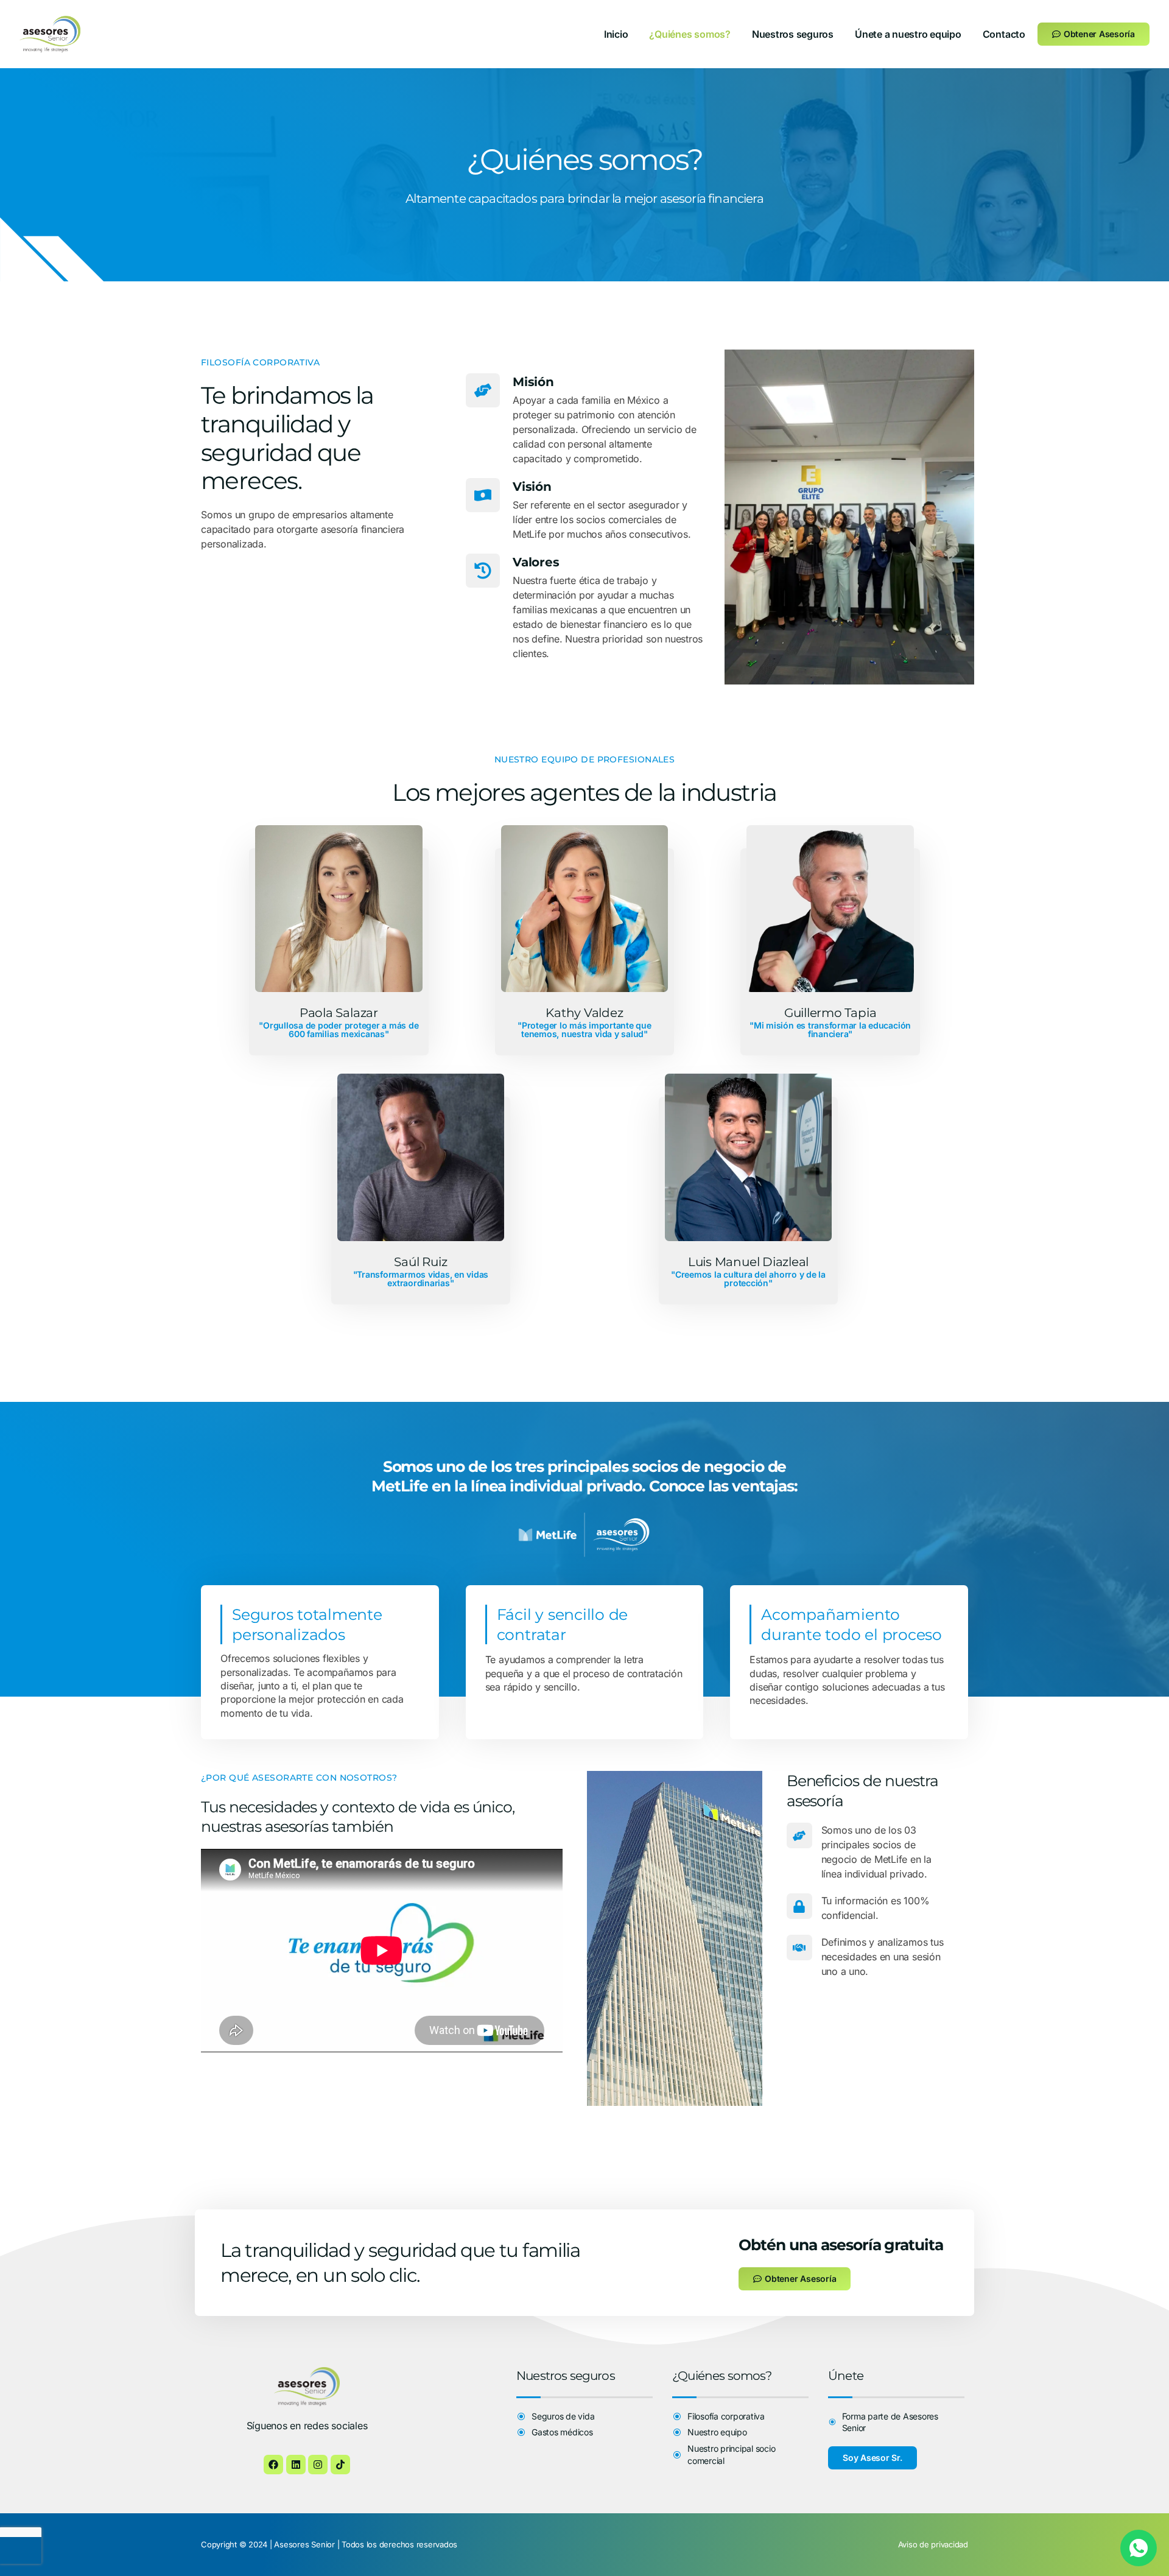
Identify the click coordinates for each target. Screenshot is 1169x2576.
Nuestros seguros (793, 34)
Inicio (616, 34)
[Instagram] (318, 2465)
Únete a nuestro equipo (908, 34)
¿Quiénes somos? (690, 34)
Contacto (1004, 34)
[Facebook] (273, 2465)
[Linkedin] (296, 2465)
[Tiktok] (340, 2465)
